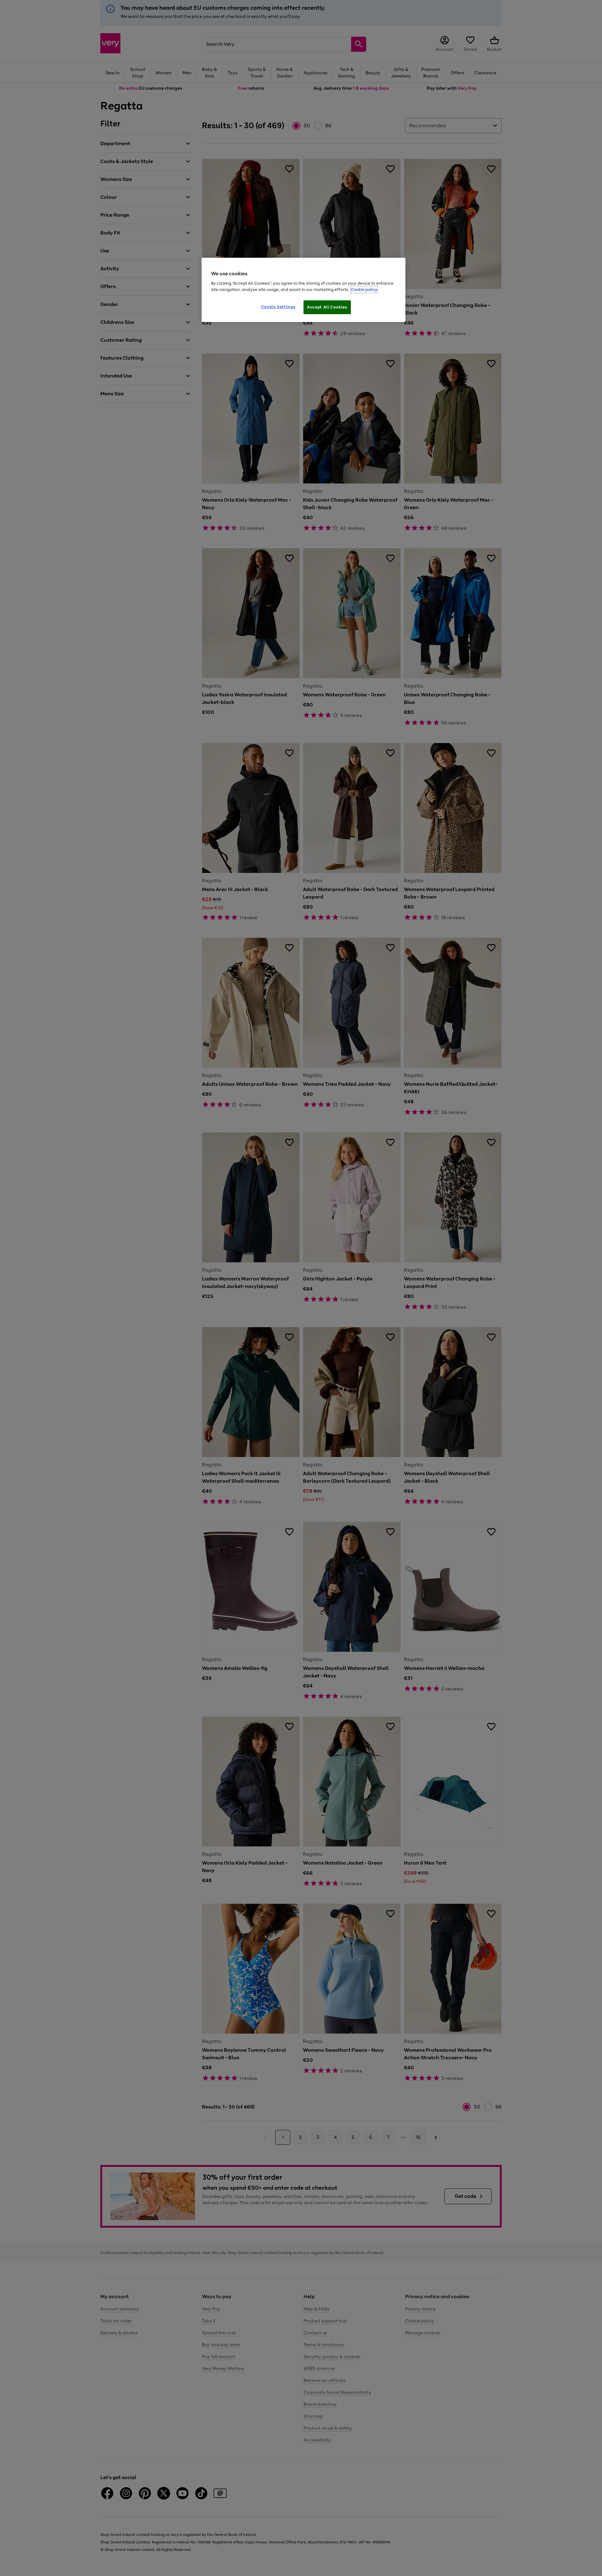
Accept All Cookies (327, 307)
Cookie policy (364, 290)
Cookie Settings (278, 307)
